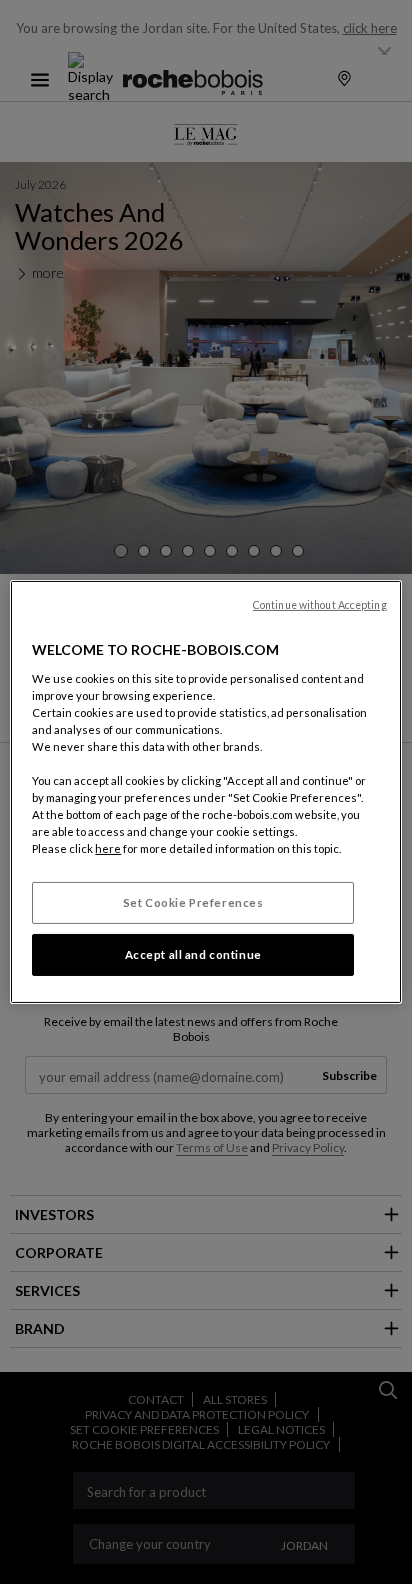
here (108, 848)
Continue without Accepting (320, 605)
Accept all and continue (193, 954)
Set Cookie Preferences (193, 902)
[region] (205, 792)
